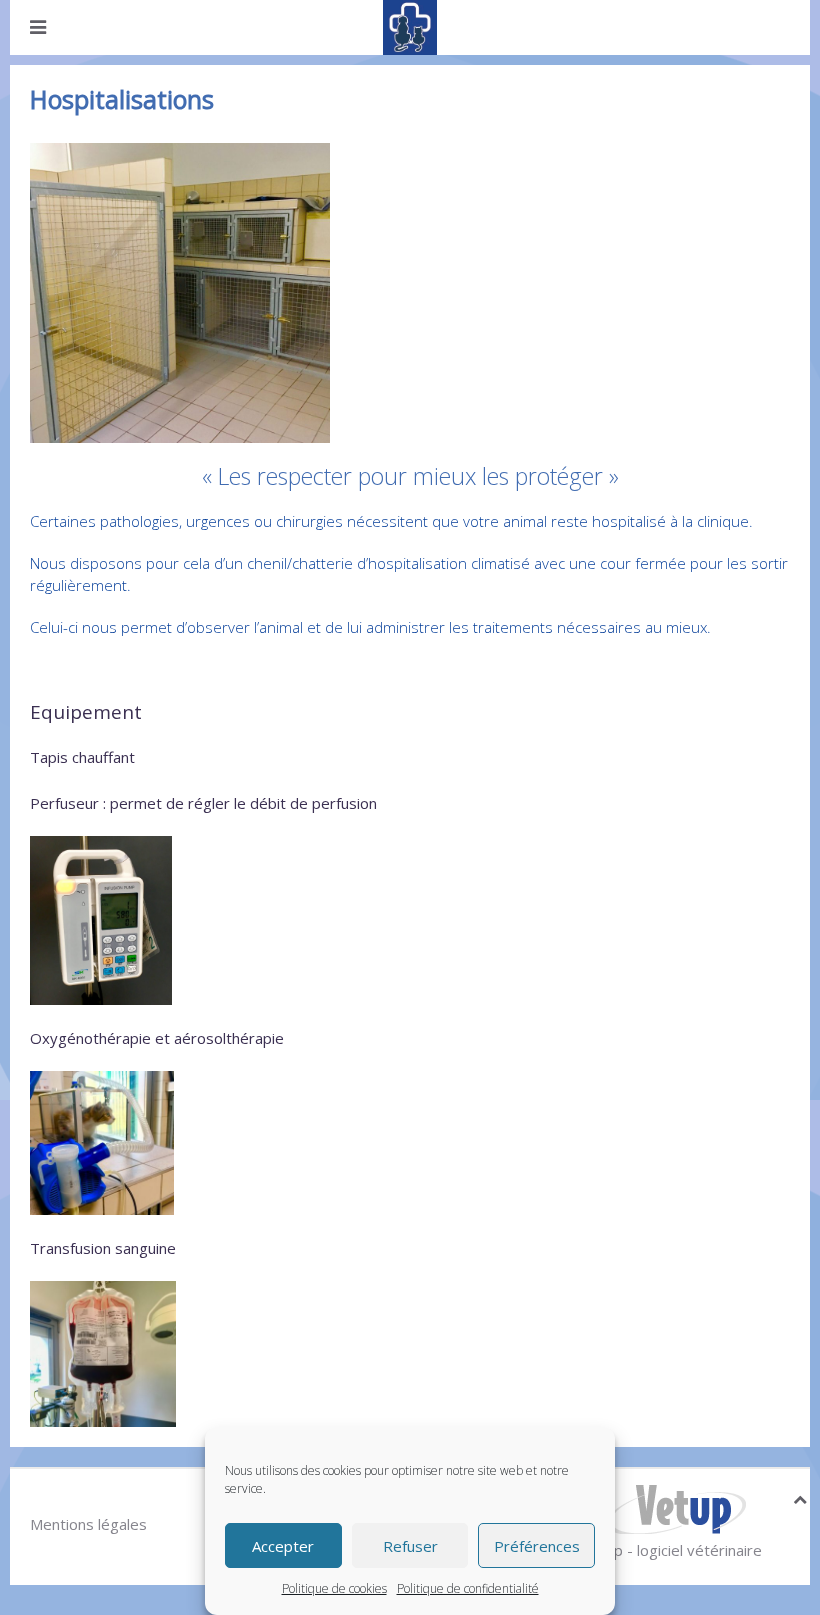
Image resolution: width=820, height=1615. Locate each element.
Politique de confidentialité (468, 1588)
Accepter (283, 1546)
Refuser (410, 1546)
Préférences (537, 1546)
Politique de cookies (334, 1588)
